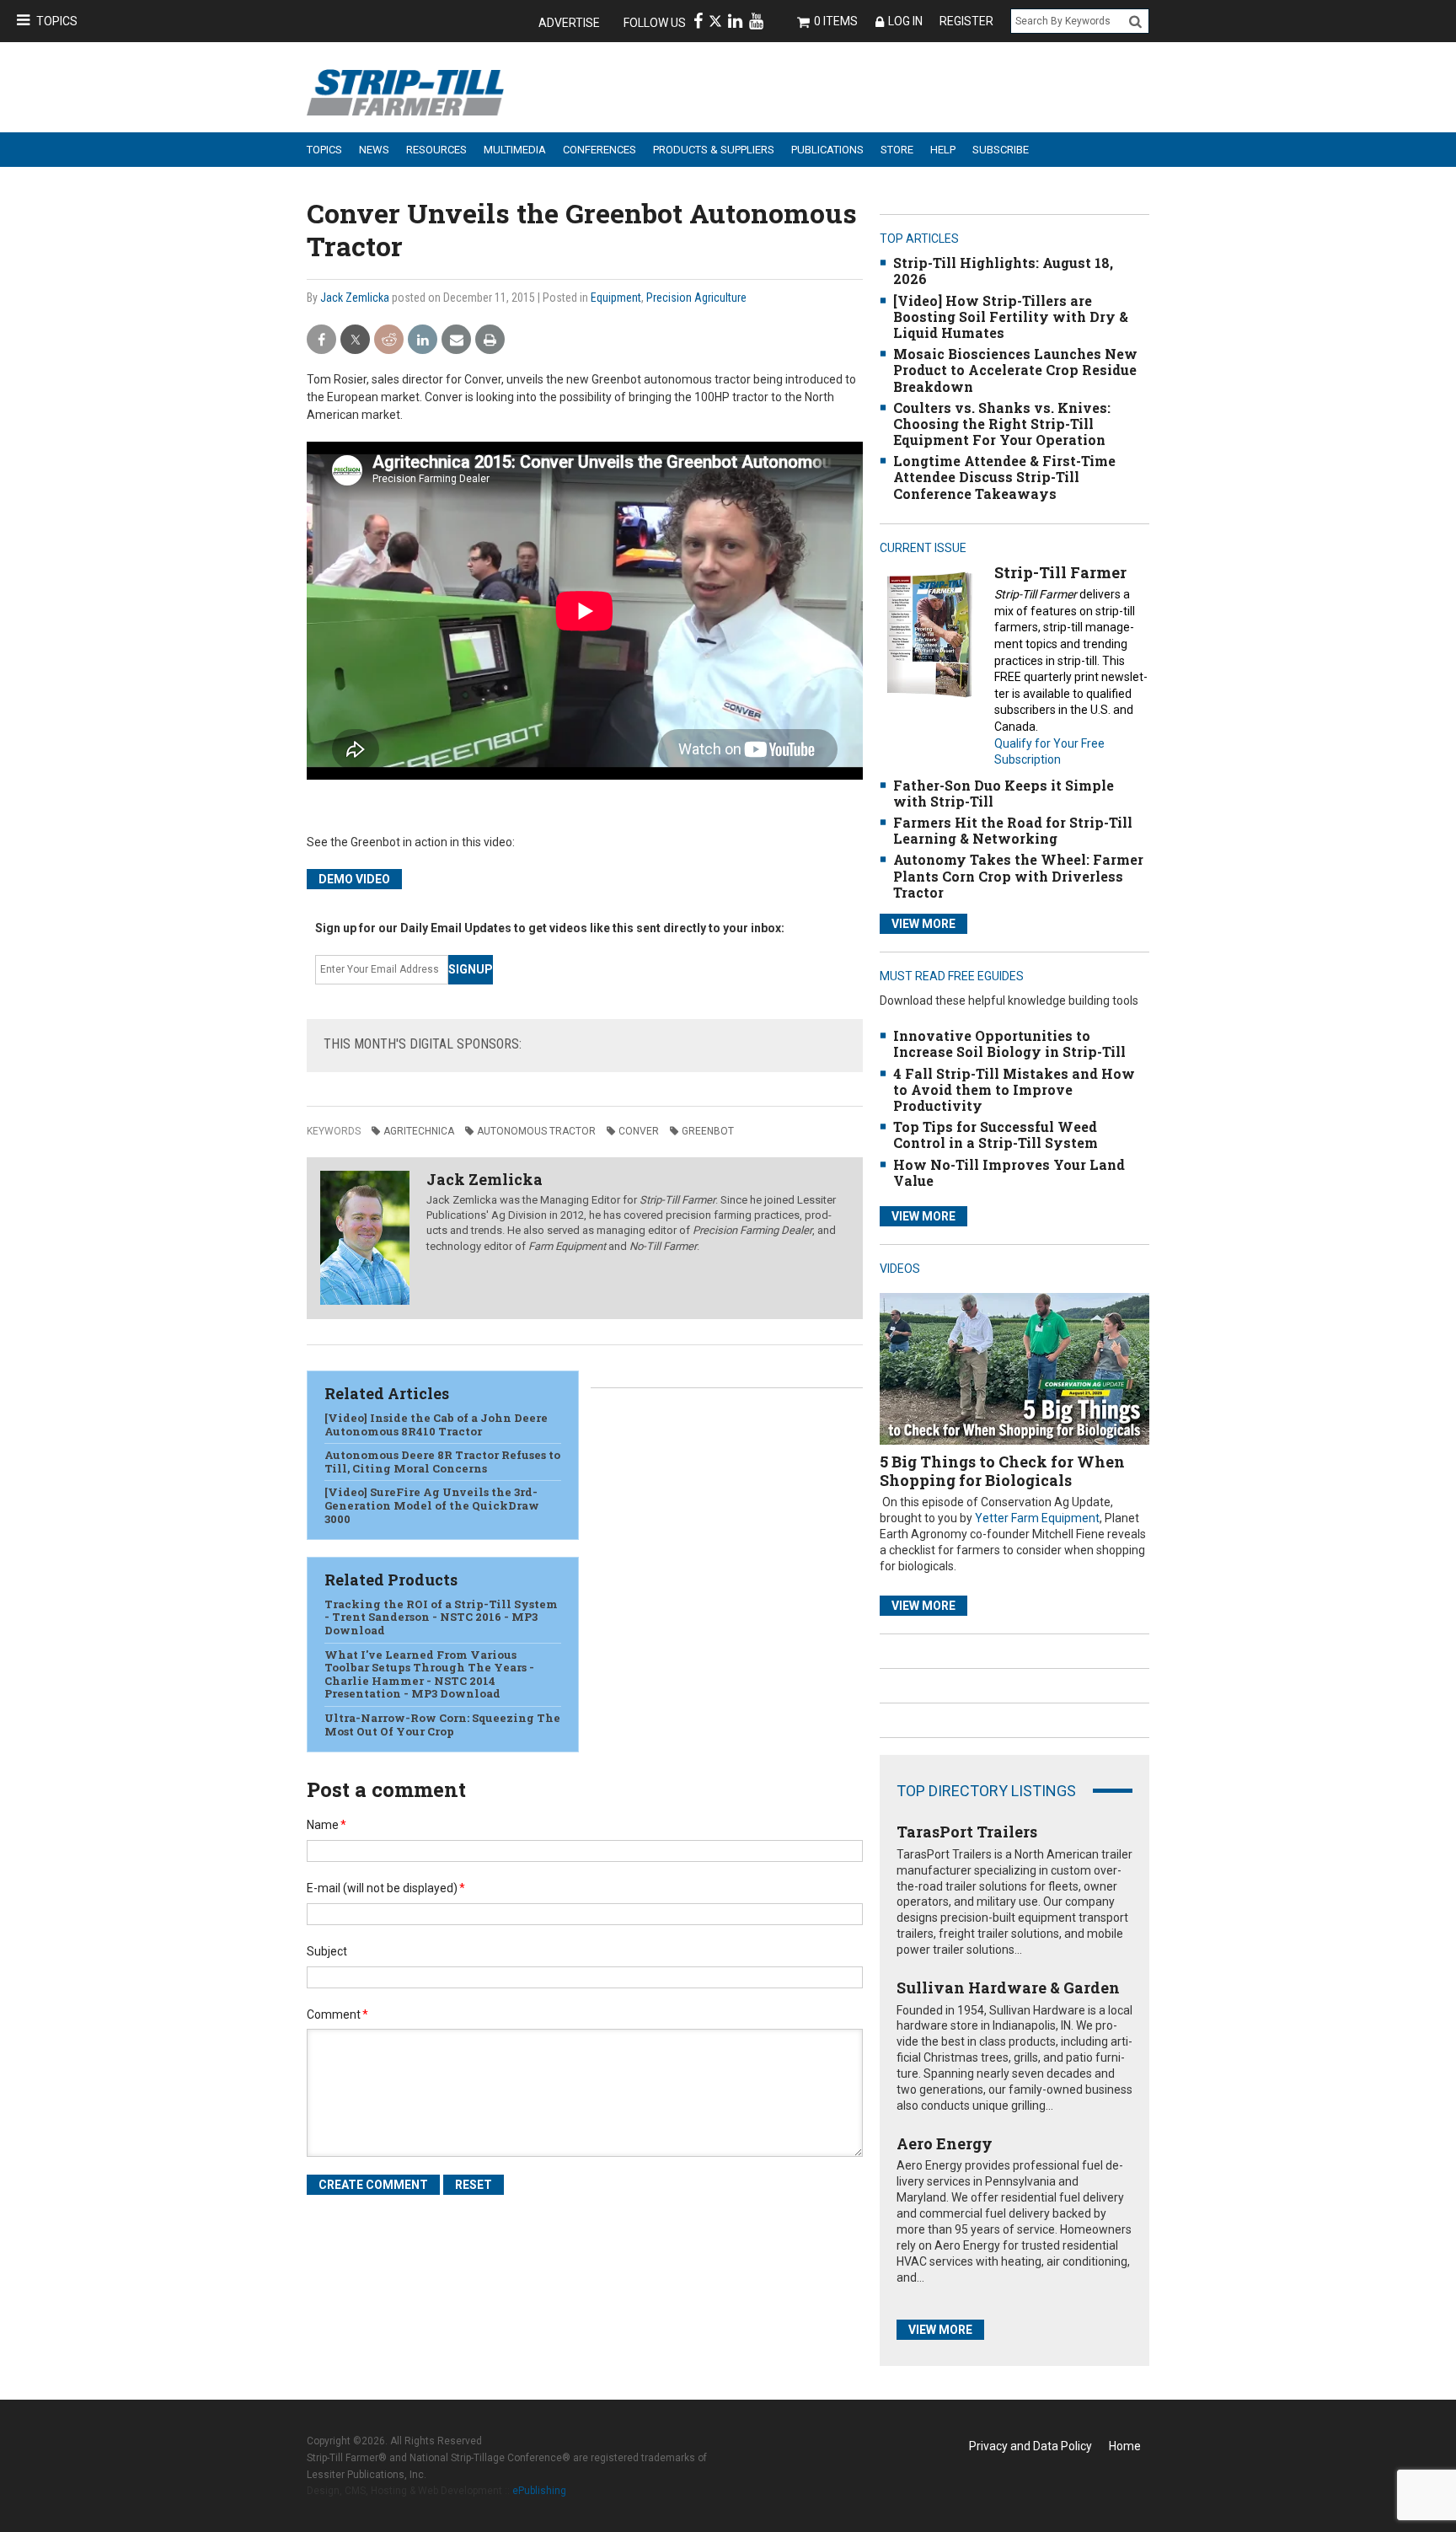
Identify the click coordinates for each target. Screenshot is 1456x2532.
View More (923, 924)
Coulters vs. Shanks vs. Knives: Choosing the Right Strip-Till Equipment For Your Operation (1002, 424)
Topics (57, 21)
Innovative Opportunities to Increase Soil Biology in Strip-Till (1009, 1043)
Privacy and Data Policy (1030, 2446)
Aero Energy (945, 2143)
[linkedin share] (423, 340)
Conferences (600, 150)
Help (943, 150)
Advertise (569, 23)
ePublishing (539, 2491)
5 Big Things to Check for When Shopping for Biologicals (1002, 1471)
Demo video (354, 879)
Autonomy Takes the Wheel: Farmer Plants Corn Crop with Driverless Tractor (1018, 875)
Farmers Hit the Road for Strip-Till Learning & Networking (1013, 830)
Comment (337, 2014)
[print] (490, 340)
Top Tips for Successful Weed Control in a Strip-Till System (996, 1135)
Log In (905, 21)
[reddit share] (389, 340)
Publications (827, 150)
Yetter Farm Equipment (1037, 1518)
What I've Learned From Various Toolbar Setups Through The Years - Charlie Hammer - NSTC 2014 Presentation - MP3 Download (429, 1674)
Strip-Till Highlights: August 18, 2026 (1003, 271)
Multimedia (515, 150)
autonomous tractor (536, 1131)
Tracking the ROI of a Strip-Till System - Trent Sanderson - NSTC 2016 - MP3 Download (441, 1617)
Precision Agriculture (696, 298)
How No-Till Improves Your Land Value (1009, 1172)
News (374, 150)
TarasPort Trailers (967, 1832)
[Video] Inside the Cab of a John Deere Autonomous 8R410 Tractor (436, 1424)
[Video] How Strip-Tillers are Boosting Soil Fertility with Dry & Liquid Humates (1011, 316)
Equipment (616, 298)
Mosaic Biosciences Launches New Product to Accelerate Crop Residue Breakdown (1015, 370)
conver (639, 1131)
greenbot (708, 1131)
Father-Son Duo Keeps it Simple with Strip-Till (1004, 793)
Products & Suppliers (714, 150)
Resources (436, 150)
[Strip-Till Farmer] (929, 634)
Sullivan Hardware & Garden (1008, 1988)
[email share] (456, 340)
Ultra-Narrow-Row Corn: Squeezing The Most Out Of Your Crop (442, 1725)
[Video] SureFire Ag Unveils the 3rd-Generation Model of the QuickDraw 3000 (432, 1505)
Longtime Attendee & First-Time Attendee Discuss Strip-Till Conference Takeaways (1004, 477)
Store (897, 150)
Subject (327, 1951)
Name (327, 1825)
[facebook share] (321, 340)
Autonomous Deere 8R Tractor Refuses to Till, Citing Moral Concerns (442, 1462)
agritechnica (419, 1131)
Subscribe (1001, 150)
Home (1125, 2446)
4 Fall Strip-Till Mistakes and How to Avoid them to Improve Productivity (1014, 1089)
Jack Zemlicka (355, 298)
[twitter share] (355, 340)
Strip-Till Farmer (1060, 572)
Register (966, 21)
